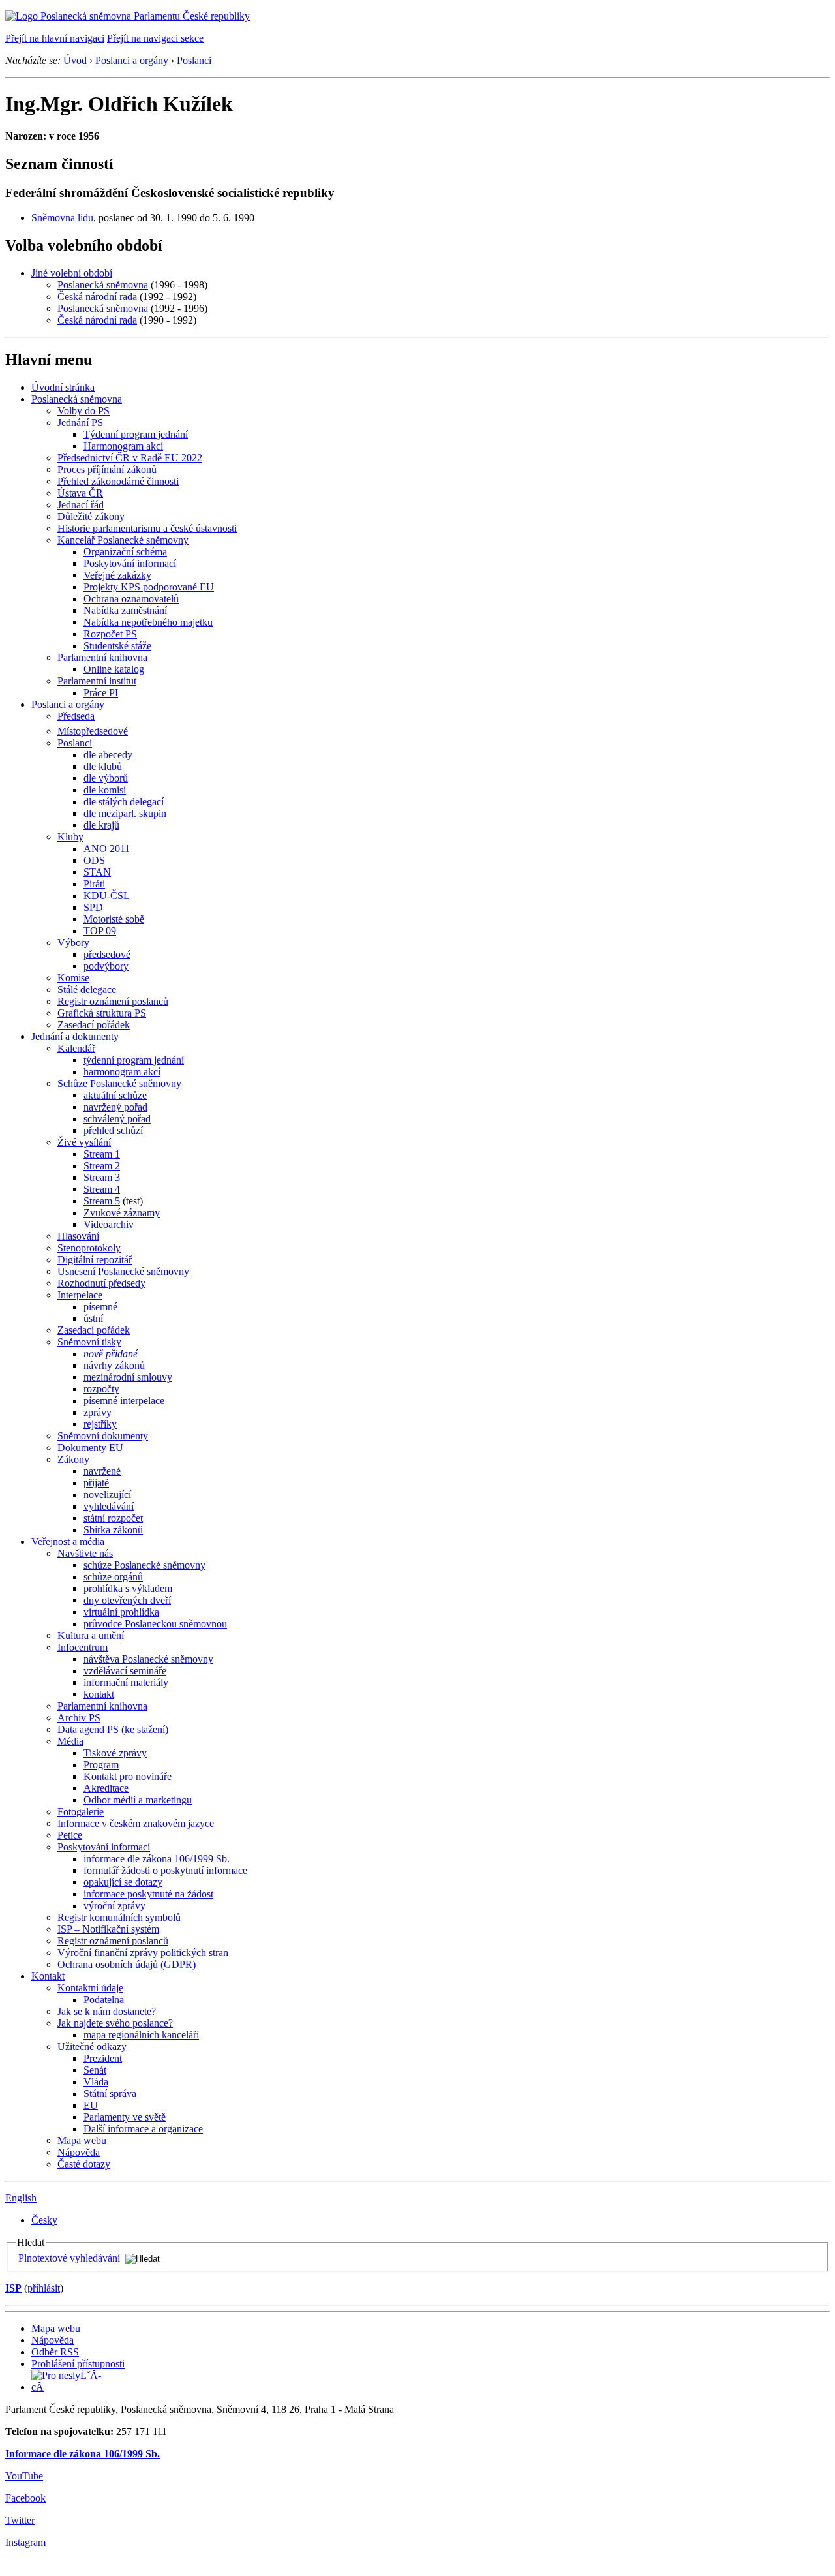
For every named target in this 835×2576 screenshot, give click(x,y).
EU (91, 2105)
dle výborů (106, 778)
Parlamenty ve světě (125, 2117)
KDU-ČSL (107, 896)
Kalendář (76, 1048)
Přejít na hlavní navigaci (55, 38)
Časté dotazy (84, 2164)
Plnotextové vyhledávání (69, 2258)
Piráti (94, 884)
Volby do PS (83, 411)
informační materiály (126, 1682)
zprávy (98, 1412)
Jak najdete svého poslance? (115, 2023)
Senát (95, 2070)
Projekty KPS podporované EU (149, 587)
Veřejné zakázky (117, 575)
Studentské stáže (117, 646)
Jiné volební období (72, 273)
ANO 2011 (107, 849)
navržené (102, 1471)
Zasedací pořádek (94, 1025)
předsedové (107, 954)
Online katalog (114, 669)
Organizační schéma (125, 552)
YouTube (24, 2476)
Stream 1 (102, 1154)
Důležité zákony (91, 516)
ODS (94, 860)
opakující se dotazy (123, 1882)
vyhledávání (109, 1506)
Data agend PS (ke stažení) (113, 1729)
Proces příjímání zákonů (107, 469)
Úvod (75, 60)
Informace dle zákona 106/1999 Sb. (83, 2454)
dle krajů (101, 825)
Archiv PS (79, 1718)
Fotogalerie (81, 1812)
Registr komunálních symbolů (119, 1917)
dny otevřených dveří (127, 1600)
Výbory (73, 943)
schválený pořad (117, 1119)
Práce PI (101, 693)
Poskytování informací (130, 563)
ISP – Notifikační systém (108, 1929)
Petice (70, 1835)
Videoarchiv (109, 1224)
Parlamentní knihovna (102, 657)
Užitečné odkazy (92, 2047)
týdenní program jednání (134, 1060)
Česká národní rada (97, 297)
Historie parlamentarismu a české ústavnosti (147, 528)
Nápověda (79, 2152)
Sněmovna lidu (62, 218)
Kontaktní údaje (90, 1988)
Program (101, 1765)
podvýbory (106, 966)
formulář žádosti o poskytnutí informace (165, 1870)
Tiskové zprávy (115, 1753)
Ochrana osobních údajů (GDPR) (127, 1964)
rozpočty (101, 1389)
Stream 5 (102, 1201)
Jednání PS (80, 422)
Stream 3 (102, 1177)
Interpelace (80, 1295)
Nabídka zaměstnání (125, 610)
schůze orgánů (113, 1577)
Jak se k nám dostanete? (107, 2011)
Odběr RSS (55, 2352)
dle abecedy (108, 755)
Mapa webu (82, 2140)
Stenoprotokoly (89, 1248)
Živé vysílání (84, 1142)
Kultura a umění (91, 1635)
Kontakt (48, 1976)
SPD (93, 907)
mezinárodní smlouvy (128, 1377)
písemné (100, 1307)
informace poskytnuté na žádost (148, 1894)
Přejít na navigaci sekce (155, 38)
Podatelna (104, 2000)
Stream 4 (102, 1189)
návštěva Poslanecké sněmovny (148, 1659)
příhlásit (44, 2288)
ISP (13, 2288)
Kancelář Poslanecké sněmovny (123, 540)
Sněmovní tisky (89, 1342)
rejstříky (100, 1424)
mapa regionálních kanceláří (141, 2035)
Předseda (76, 716)
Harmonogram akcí (123, 446)
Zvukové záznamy (122, 1213)
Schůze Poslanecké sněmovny (119, 1083)
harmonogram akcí (122, 1072)
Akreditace (106, 1788)
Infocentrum (83, 1647)
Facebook (25, 2498)
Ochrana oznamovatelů (131, 599)
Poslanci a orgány (132, 60)
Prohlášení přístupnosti (78, 2364)
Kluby (70, 837)
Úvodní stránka (63, 387)
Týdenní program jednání (136, 434)
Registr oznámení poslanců (113, 1001)
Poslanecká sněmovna (103, 285)
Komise (73, 978)
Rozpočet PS (110, 634)
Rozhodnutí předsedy (101, 1283)
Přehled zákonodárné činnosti (118, 481)
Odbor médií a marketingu (138, 1800)
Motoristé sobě (114, 919)
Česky (44, 2220)
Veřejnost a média (68, 1541)
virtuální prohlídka (121, 1612)
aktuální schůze (115, 1095)
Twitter (20, 2520)
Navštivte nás (85, 1553)
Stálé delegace (87, 989)
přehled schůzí (113, 1130)
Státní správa (110, 2093)
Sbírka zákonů (113, 1530)
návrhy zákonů (114, 1365)
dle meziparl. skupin (125, 813)
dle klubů (103, 766)
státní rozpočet (113, 1518)
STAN (97, 872)
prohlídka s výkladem (128, 1588)
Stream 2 (102, 1166)
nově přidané (111, 1354)
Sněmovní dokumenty (103, 1436)
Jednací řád (81, 505)
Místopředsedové (93, 731)
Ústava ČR (80, 493)
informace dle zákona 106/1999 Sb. (157, 1859)
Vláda (96, 2082)
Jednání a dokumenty (75, 1036)
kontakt (99, 1694)
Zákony (73, 1459)
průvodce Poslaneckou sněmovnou (155, 1624)
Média (70, 1741)
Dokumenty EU (90, 1448)
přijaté (96, 1483)
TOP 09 (100, 931)
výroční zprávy (114, 1906)
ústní (93, 1318)
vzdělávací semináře (125, 1671)
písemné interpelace (124, 1401)
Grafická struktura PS (102, 1013)
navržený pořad (115, 1107)
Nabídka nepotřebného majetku (148, 622)
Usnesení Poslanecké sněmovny (123, 1271)
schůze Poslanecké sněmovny (144, 1565)
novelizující (107, 1495)
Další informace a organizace (143, 2129)
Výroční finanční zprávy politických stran (143, 1953)
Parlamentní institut (97, 681)
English (21, 2198)
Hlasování (78, 1236)
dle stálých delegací (124, 802)
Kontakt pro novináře (128, 1776)
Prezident (103, 2058)
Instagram (25, 2542)
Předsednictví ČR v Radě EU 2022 (130, 458)
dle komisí (105, 790)
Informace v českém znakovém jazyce (136, 1823)
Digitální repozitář (95, 1260)
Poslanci (194, 60)
